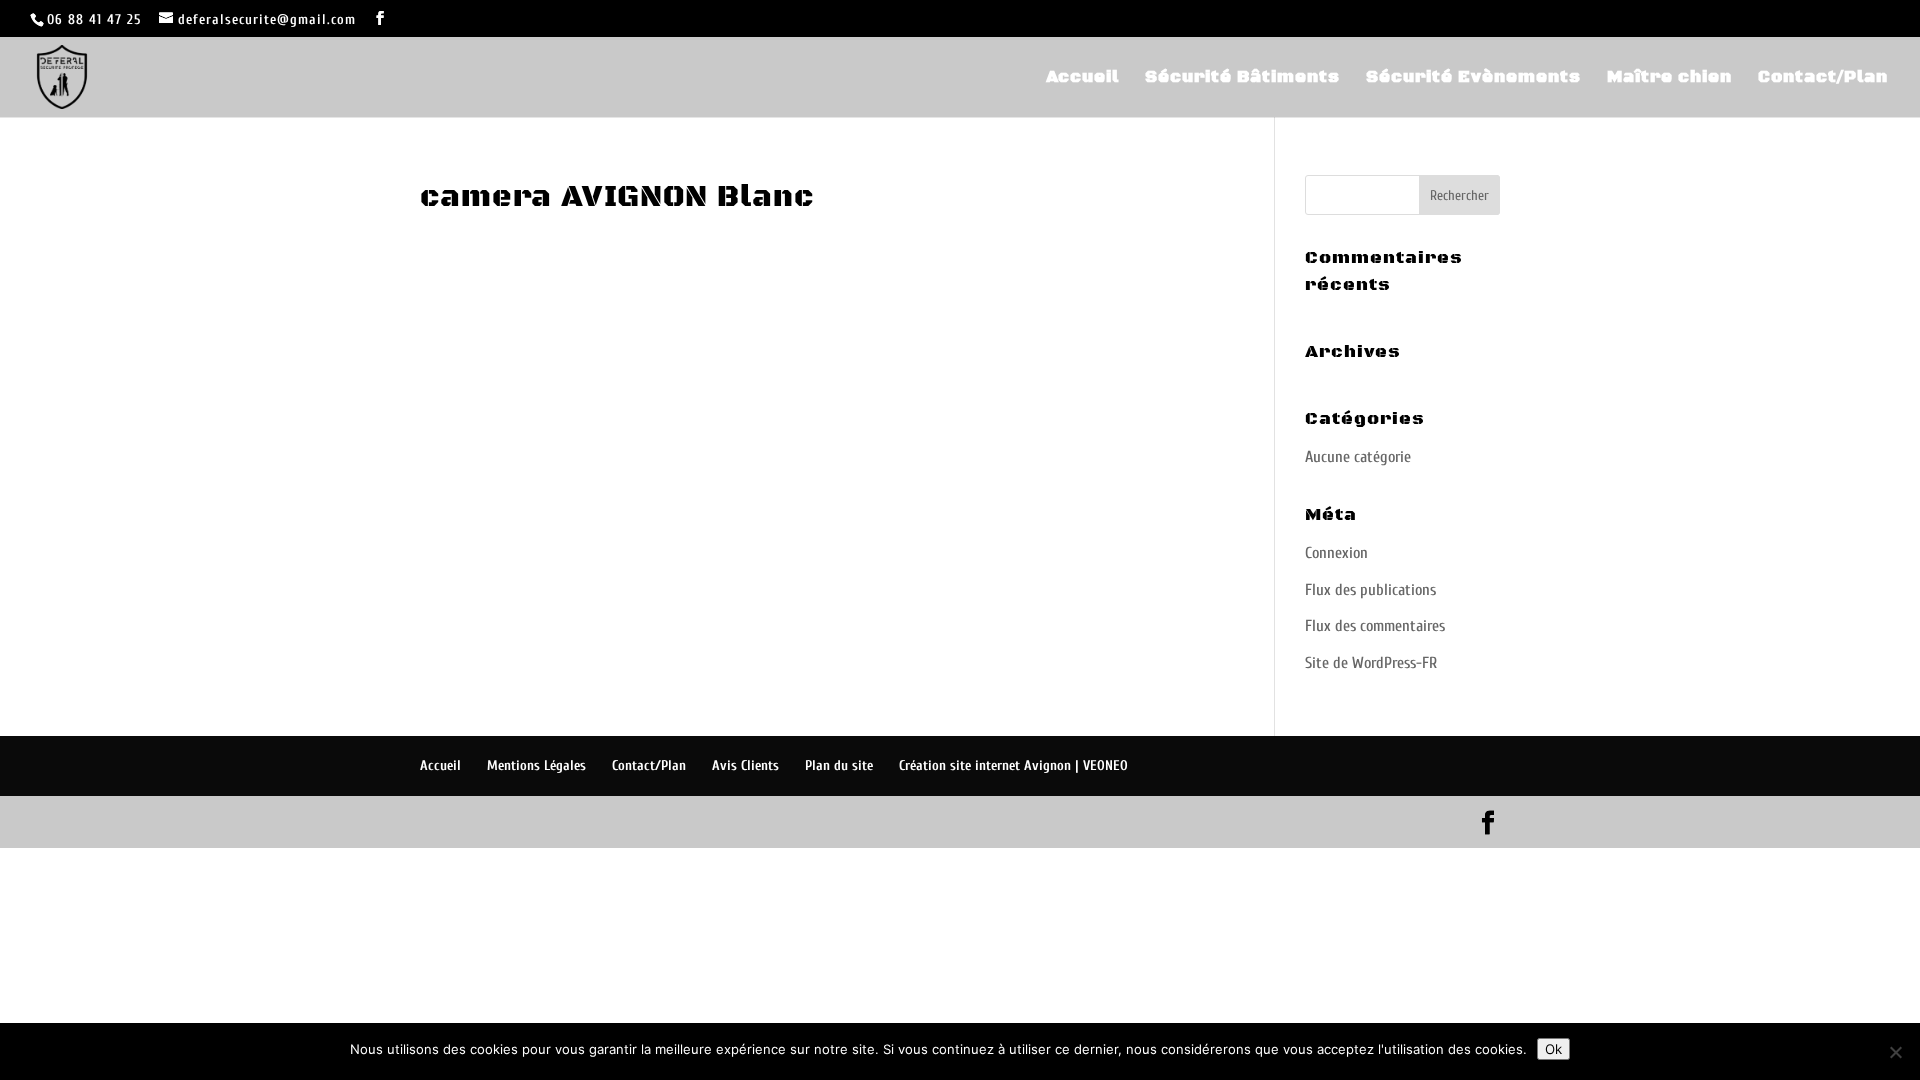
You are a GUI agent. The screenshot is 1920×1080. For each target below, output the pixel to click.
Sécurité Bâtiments (1242, 79)
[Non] (1895, 1052)
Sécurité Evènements (1473, 79)
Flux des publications (1370, 590)
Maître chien (1669, 79)
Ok (1553, 1049)
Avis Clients (745, 765)
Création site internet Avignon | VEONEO (1013, 765)
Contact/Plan (1823, 79)
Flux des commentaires (1375, 626)
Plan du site (839, 765)
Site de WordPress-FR (1371, 663)
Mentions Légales (536, 765)
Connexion (1336, 553)
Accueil (1082, 79)
